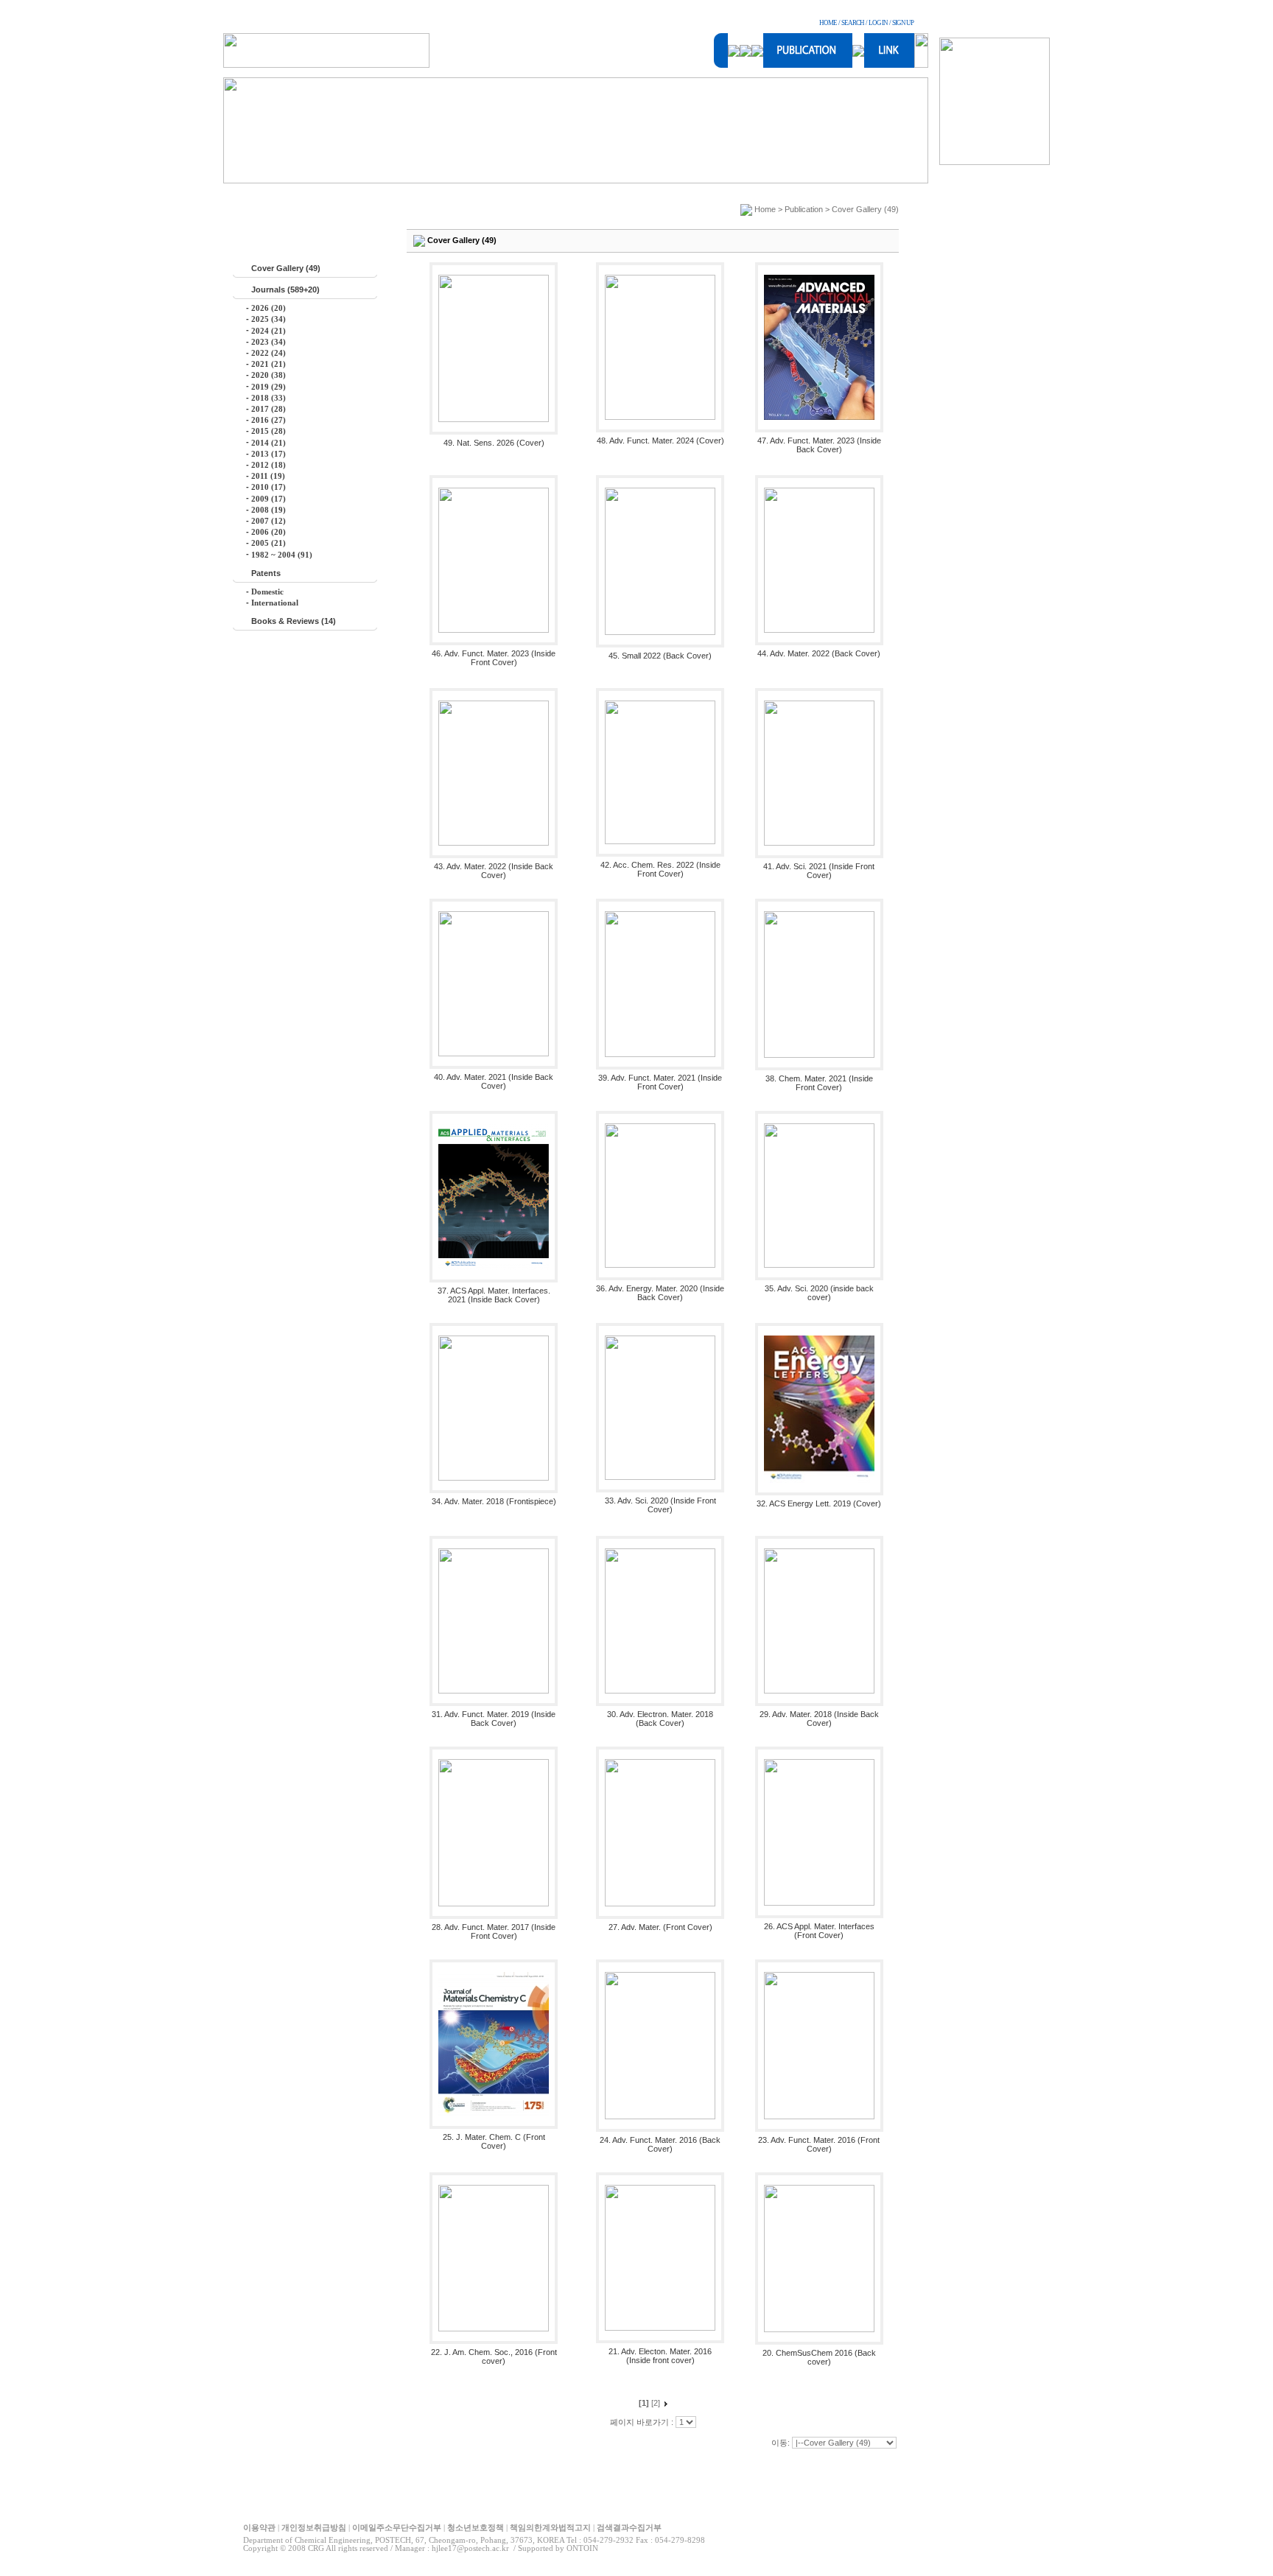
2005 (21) (269, 543)
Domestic (267, 592)
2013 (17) (269, 454)
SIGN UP (903, 23)
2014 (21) (269, 443)
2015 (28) (269, 431)
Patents (266, 573)
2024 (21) (269, 331)
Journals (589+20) (285, 289)
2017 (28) (269, 409)
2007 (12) (269, 521)
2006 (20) (269, 532)
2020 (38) (269, 375)
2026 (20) (269, 308)
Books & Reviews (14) (294, 621)
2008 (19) (269, 510)
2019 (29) (269, 387)
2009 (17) (269, 499)
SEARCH (853, 23)
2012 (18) (269, 465)
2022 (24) (269, 353)
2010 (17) (269, 487)
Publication (804, 209)
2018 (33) (269, 398)
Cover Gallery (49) (286, 268)
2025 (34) (269, 319)
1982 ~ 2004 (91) (282, 555)
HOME (828, 23)
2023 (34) (269, 342)
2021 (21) (269, 364)
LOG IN (878, 23)
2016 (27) (269, 420)
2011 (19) (268, 476)
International (275, 603)
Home (765, 209)
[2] (656, 2403)
